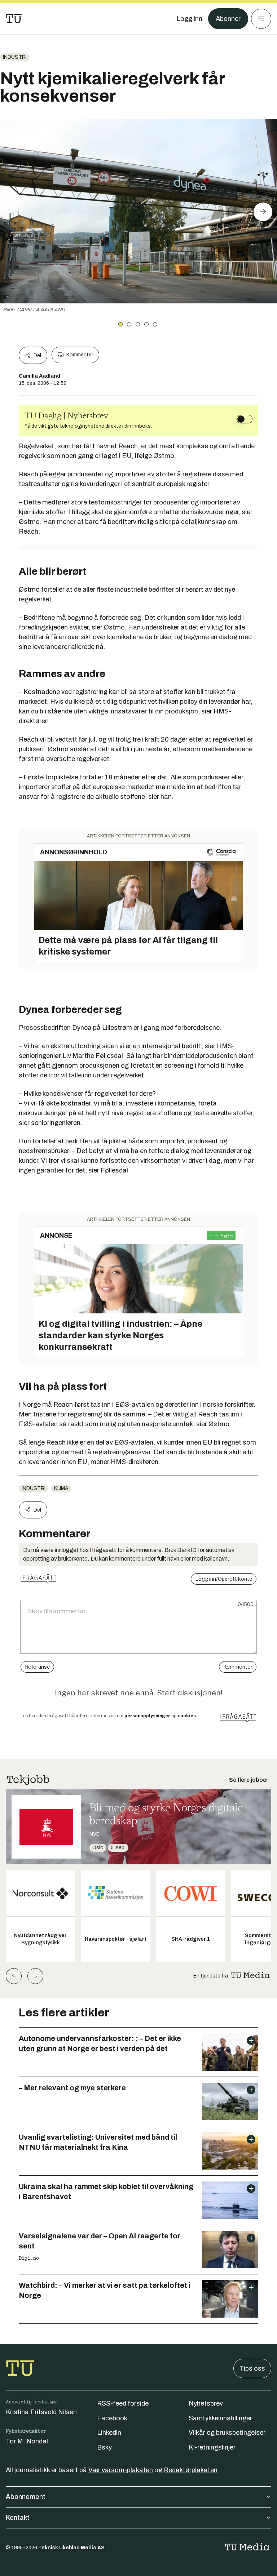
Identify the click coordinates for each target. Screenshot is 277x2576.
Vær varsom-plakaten (121, 2470)
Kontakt (18, 2518)
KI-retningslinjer (212, 2447)
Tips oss (252, 2368)
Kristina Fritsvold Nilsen (41, 2412)
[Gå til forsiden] (14, 19)
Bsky (104, 2447)
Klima (61, 1488)
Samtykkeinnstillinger (220, 2418)
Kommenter (80, 355)
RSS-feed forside (123, 2403)
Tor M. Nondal (27, 2441)
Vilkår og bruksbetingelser (227, 2433)
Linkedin (109, 2433)
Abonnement (26, 2497)
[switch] (245, 419)
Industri (15, 57)
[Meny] (261, 19)
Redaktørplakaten (191, 2470)
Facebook (112, 2418)
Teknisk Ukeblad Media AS (71, 2548)
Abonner (228, 19)
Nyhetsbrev (206, 2403)
